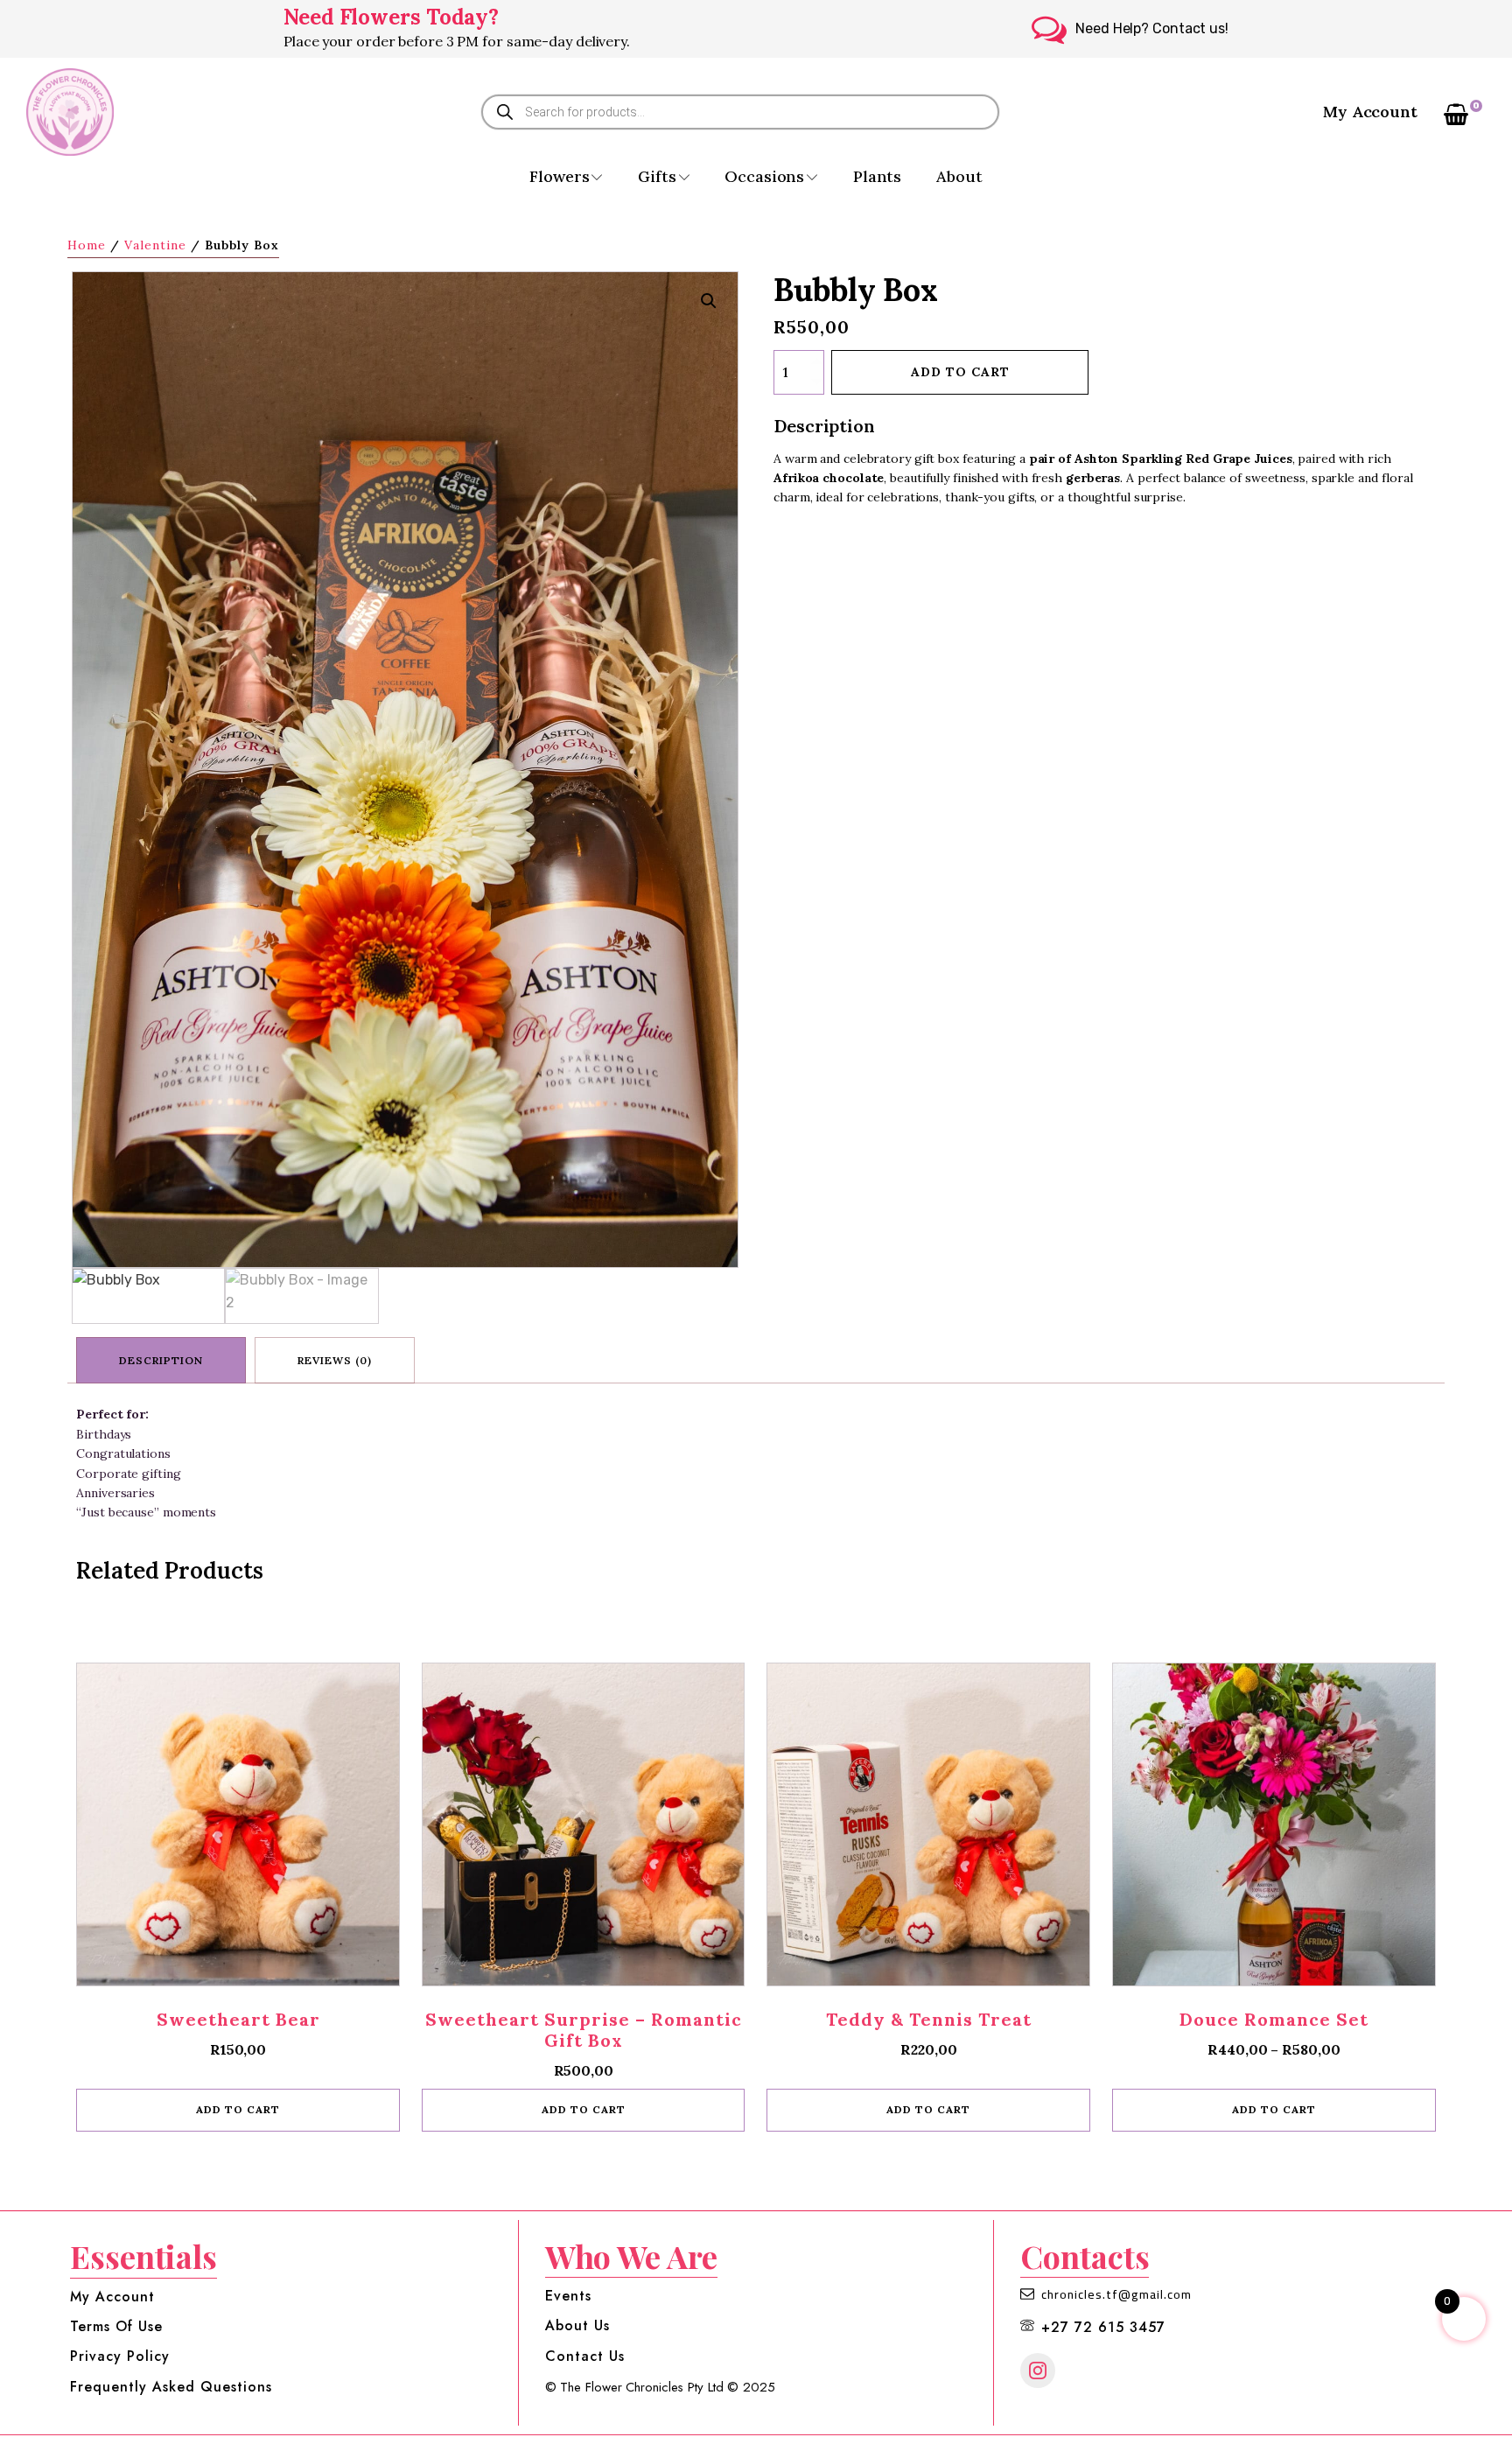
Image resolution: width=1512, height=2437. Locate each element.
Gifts (657, 176)
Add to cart (960, 372)
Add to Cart (1274, 2109)
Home (87, 245)
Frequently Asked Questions (171, 2387)
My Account (1370, 112)
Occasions (764, 176)
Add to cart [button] (238, 2109)
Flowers (559, 176)
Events (568, 2296)
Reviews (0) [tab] (335, 1360)
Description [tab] (161, 1360)
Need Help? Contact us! (1152, 28)
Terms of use (116, 2327)
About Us (577, 2326)
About (959, 176)
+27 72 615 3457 (1103, 2328)
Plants (877, 176)
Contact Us (585, 2356)
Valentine (155, 245)
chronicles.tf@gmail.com (1116, 2295)
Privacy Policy (120, 2356)
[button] (709, 301)
